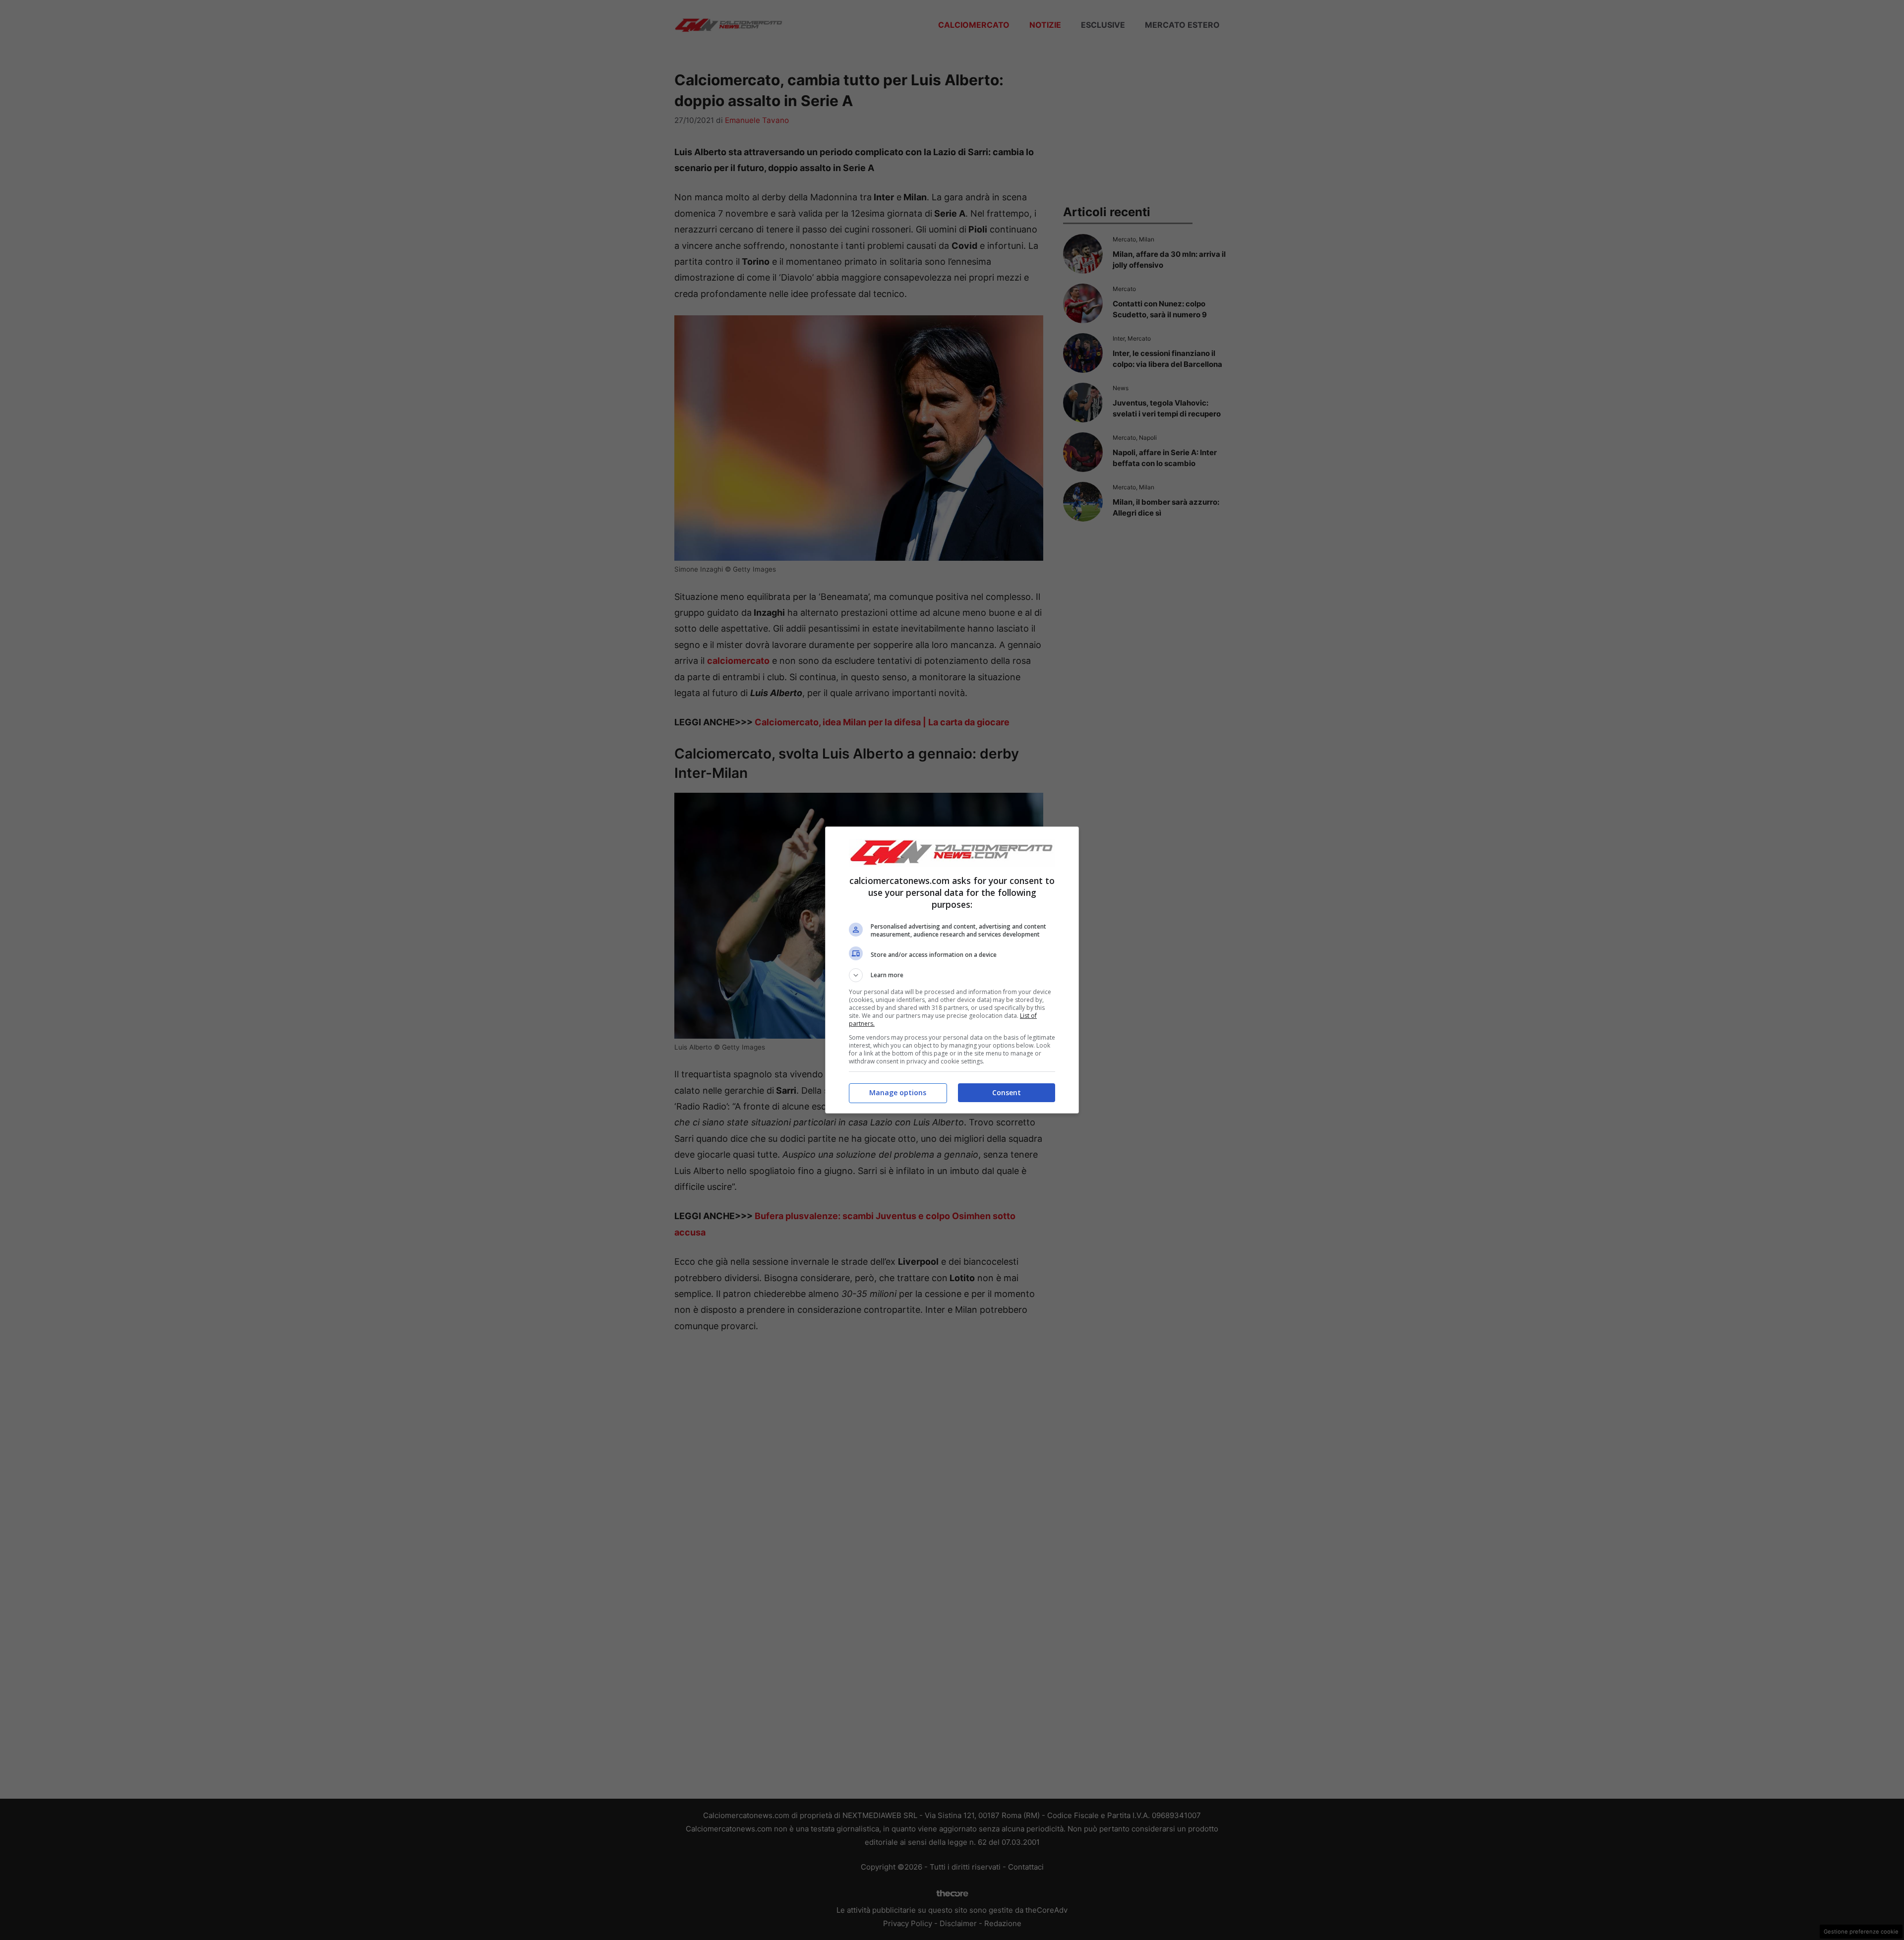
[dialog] (952, 970)
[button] (952, 975)
